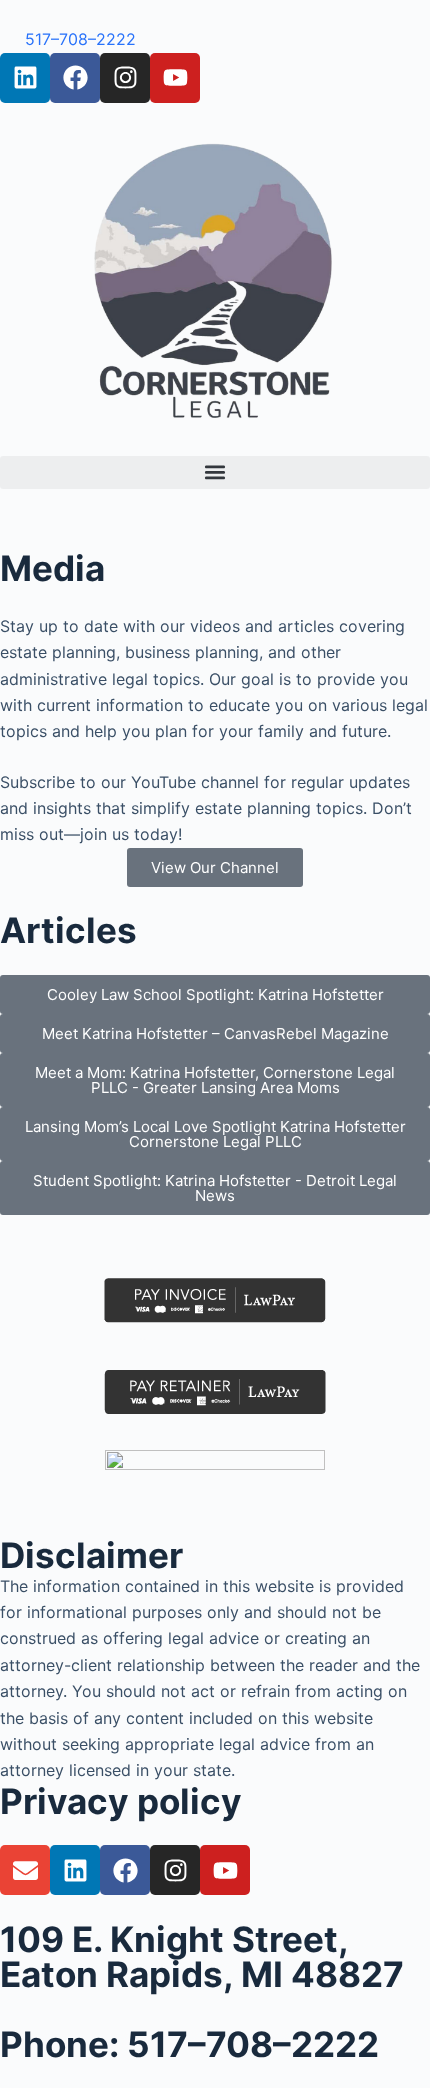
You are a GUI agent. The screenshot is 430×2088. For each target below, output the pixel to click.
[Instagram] (125, 78)
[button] (215, 472)
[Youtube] (175, 78)
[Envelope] (25, 1870)
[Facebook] (75, 78)
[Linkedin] (25, 78)
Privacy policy (121, 1801)
